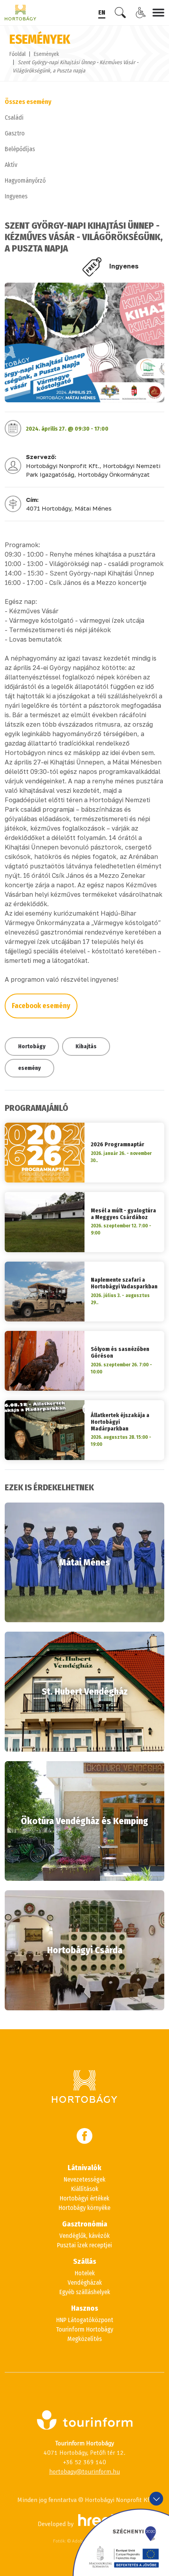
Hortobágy (32, 1046)
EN (102, 12)
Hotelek (85, 2273)
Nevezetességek (84, 2179)
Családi (14, 118)
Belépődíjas (20, 149)
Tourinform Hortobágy (84, 2329)
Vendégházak (85, 2283)
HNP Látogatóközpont (85, 2320)
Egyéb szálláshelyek (85, 2292)
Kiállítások (85, 2189)
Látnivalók (84, 2168)
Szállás (85, 2261)
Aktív (11, 165)
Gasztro (15, 133)
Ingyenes (16, 196)
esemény (29, 1068)
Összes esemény (28, 102)
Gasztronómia (85, 2224)
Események (46, 54)
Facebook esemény (41, 1006)
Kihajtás (86, 1046)
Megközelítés (84, 2339)
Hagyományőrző (25, 180)
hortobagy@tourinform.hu (84, 2472)
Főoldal (17, 54)
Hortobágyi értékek (84, 2198)
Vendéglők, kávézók (84, 2236)
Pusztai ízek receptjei (84, 2245)
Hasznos (85, 2308)
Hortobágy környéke (84, 2208)
